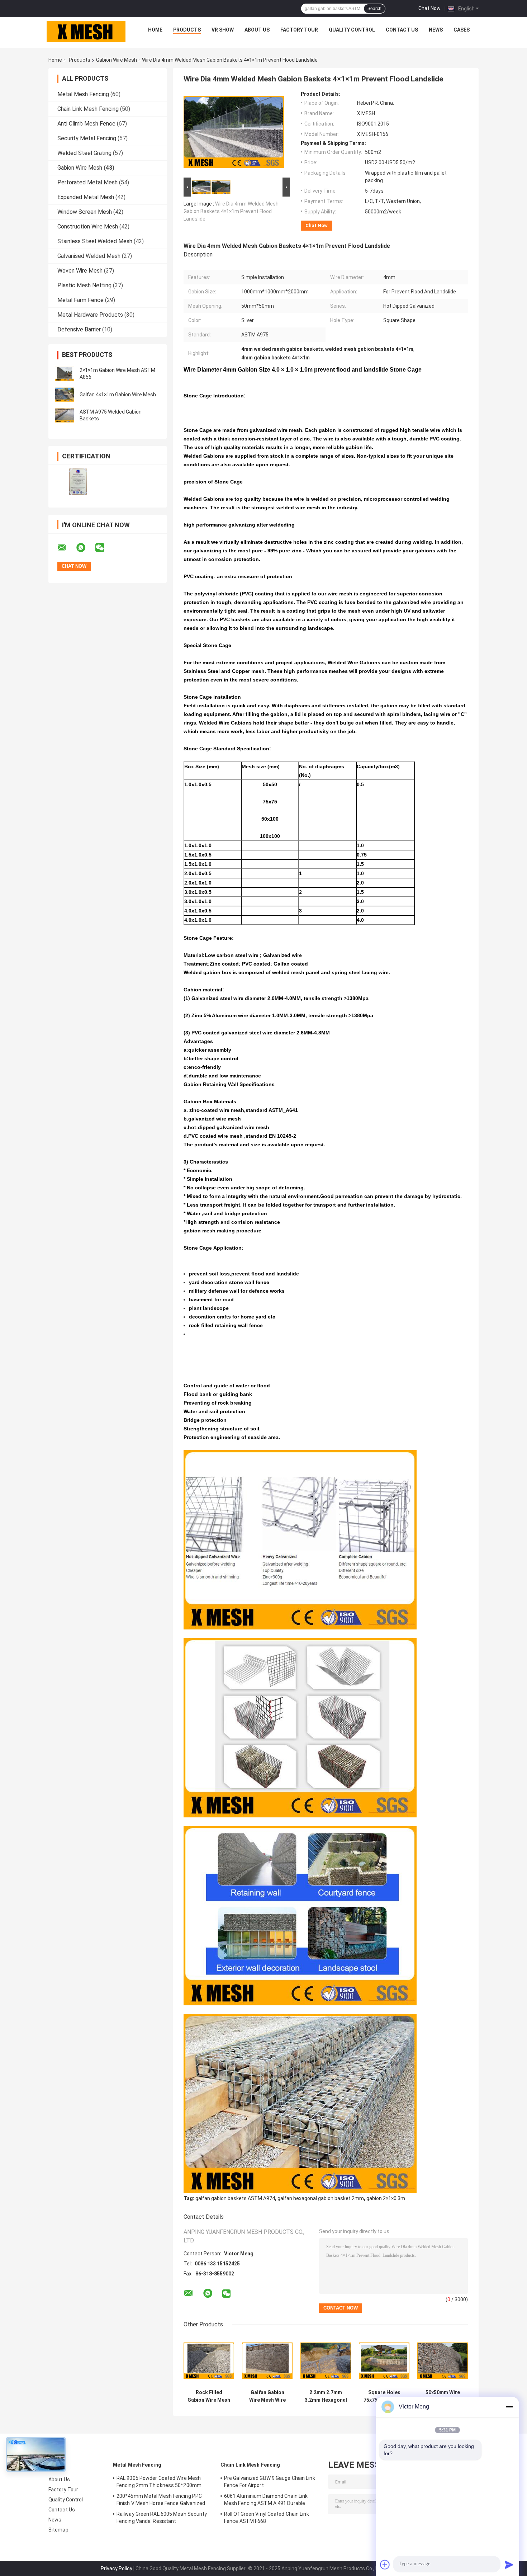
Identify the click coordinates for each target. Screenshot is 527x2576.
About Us (257, 30)
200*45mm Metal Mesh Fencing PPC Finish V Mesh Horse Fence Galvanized (161, 2500)
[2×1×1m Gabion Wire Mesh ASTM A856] (65, 374)
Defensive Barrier (79, 329)
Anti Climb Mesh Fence (86, 124)
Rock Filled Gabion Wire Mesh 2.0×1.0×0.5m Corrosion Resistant (209, 2396)
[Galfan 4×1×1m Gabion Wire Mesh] (65, 395)
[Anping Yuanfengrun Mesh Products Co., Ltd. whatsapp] (85, 548)
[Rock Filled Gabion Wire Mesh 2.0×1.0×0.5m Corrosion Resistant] (209, 2361)
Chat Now (429, 8)
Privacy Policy (117, 2568)
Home (155, 30)
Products (187, 30)
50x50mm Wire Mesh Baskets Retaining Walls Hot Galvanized (443, 2396)
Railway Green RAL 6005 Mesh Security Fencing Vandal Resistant (162, 2518)
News (436, 30)
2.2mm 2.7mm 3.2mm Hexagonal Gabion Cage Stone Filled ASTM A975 (326, 2396)
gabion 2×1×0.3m (386, 2198)
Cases (462, 30)
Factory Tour (299, 30)
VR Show (223, 30)
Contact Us (402, 30)
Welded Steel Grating (84, 153)
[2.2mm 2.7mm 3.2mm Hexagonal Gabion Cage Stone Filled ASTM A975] (326, 2361)
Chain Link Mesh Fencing (88, 109)
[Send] (509, 2565)
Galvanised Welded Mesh (89, 256)
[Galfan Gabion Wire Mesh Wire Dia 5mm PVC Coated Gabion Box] (267, 2361)
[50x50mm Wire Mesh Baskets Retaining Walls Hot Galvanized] (443, 2361)
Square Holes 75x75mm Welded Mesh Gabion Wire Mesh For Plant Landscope (384, 2396)
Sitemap (58, 2530)
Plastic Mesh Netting (84, 285)
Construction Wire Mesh (88, 227)
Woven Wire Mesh (80, 271)
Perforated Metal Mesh (87, 182)
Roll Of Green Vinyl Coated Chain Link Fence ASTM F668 (267, 2518)
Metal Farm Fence (80, 300)
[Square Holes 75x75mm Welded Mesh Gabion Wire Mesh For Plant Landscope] (384, 2361)
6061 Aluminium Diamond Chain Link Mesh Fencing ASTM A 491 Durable (266, 2500)
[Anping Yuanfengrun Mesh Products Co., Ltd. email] (66, 548)
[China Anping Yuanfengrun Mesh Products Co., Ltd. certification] (78, 482)
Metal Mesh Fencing (83, 94)
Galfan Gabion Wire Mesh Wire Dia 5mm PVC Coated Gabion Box (267, 2396)
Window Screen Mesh (85, 212)
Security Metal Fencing (87, 138)
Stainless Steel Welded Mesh (95, 241)
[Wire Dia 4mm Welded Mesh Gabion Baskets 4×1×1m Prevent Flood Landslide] (234, 133)
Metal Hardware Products (90, 315)
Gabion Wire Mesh (117, 60)
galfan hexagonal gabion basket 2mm (321, 2198)
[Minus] (509, 2407)
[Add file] (385, 2565)
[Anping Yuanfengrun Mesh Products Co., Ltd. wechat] (104, 548)
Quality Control (352, 30)
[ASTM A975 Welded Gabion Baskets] (65, 415)
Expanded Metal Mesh (86, 197)
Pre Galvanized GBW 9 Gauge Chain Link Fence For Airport (270, 2482)
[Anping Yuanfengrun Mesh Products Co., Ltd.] (86, 32)
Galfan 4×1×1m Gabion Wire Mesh (118, 395)
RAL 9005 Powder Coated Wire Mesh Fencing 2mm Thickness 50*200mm (159, 2482)
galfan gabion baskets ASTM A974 (235, 2198)
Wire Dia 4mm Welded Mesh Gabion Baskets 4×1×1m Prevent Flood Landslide (231, 211)
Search (374, 9)
